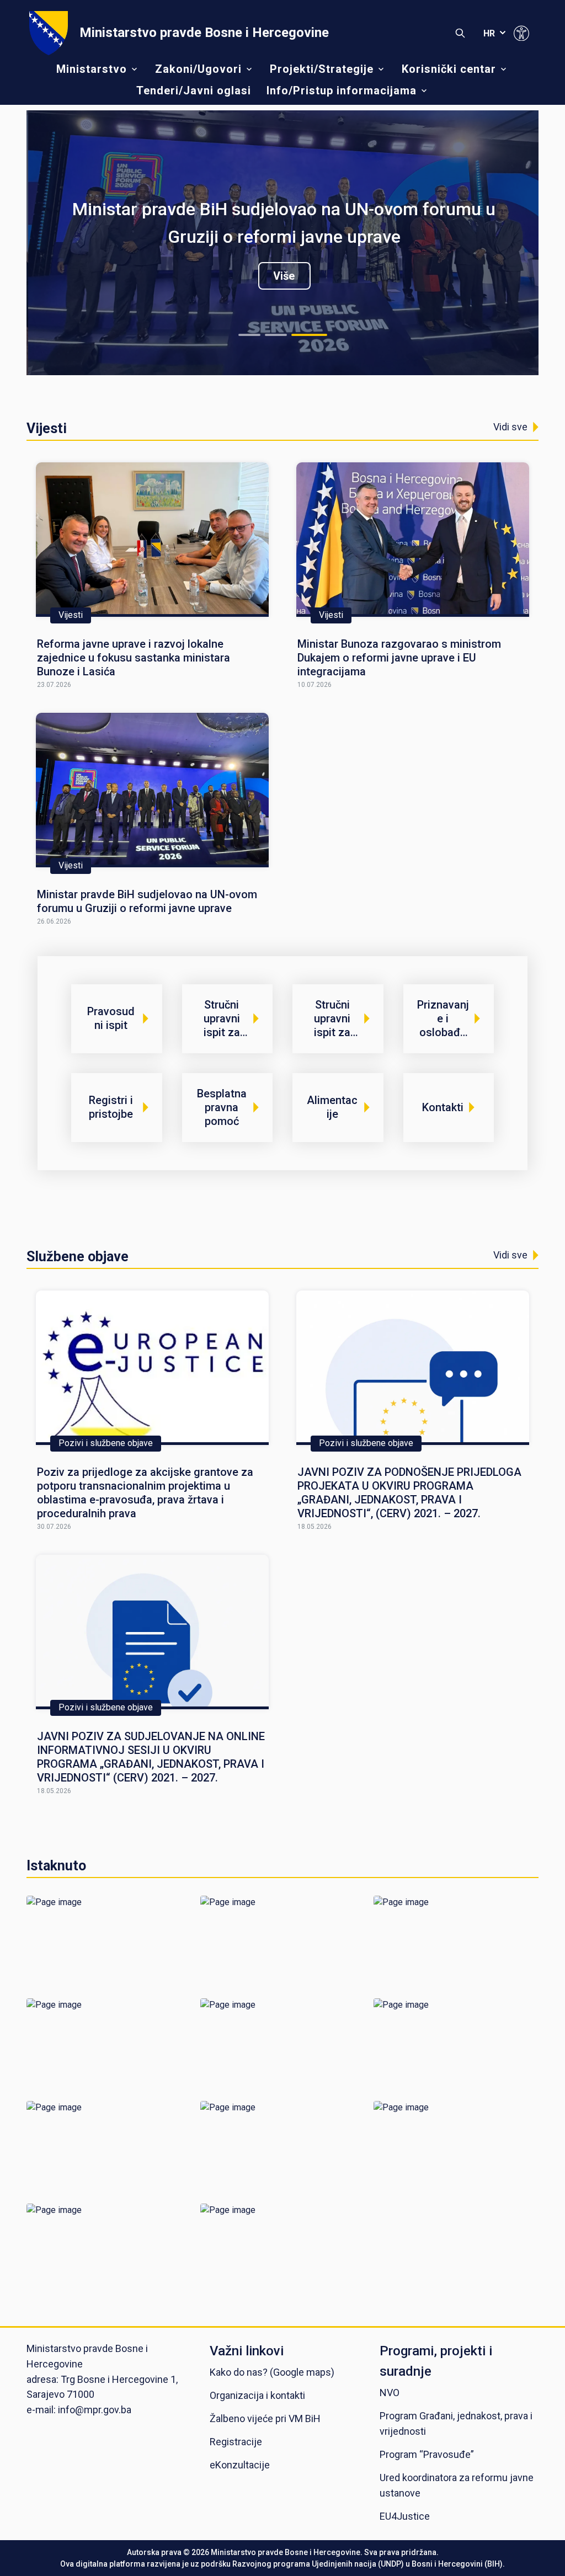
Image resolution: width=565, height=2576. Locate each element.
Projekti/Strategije (322, 69)
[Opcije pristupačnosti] (521, 33)
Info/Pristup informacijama (342, 90)
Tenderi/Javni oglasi (194, 90)
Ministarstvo (92, 69)
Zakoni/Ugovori (198, 69)
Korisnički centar (449, 69)
